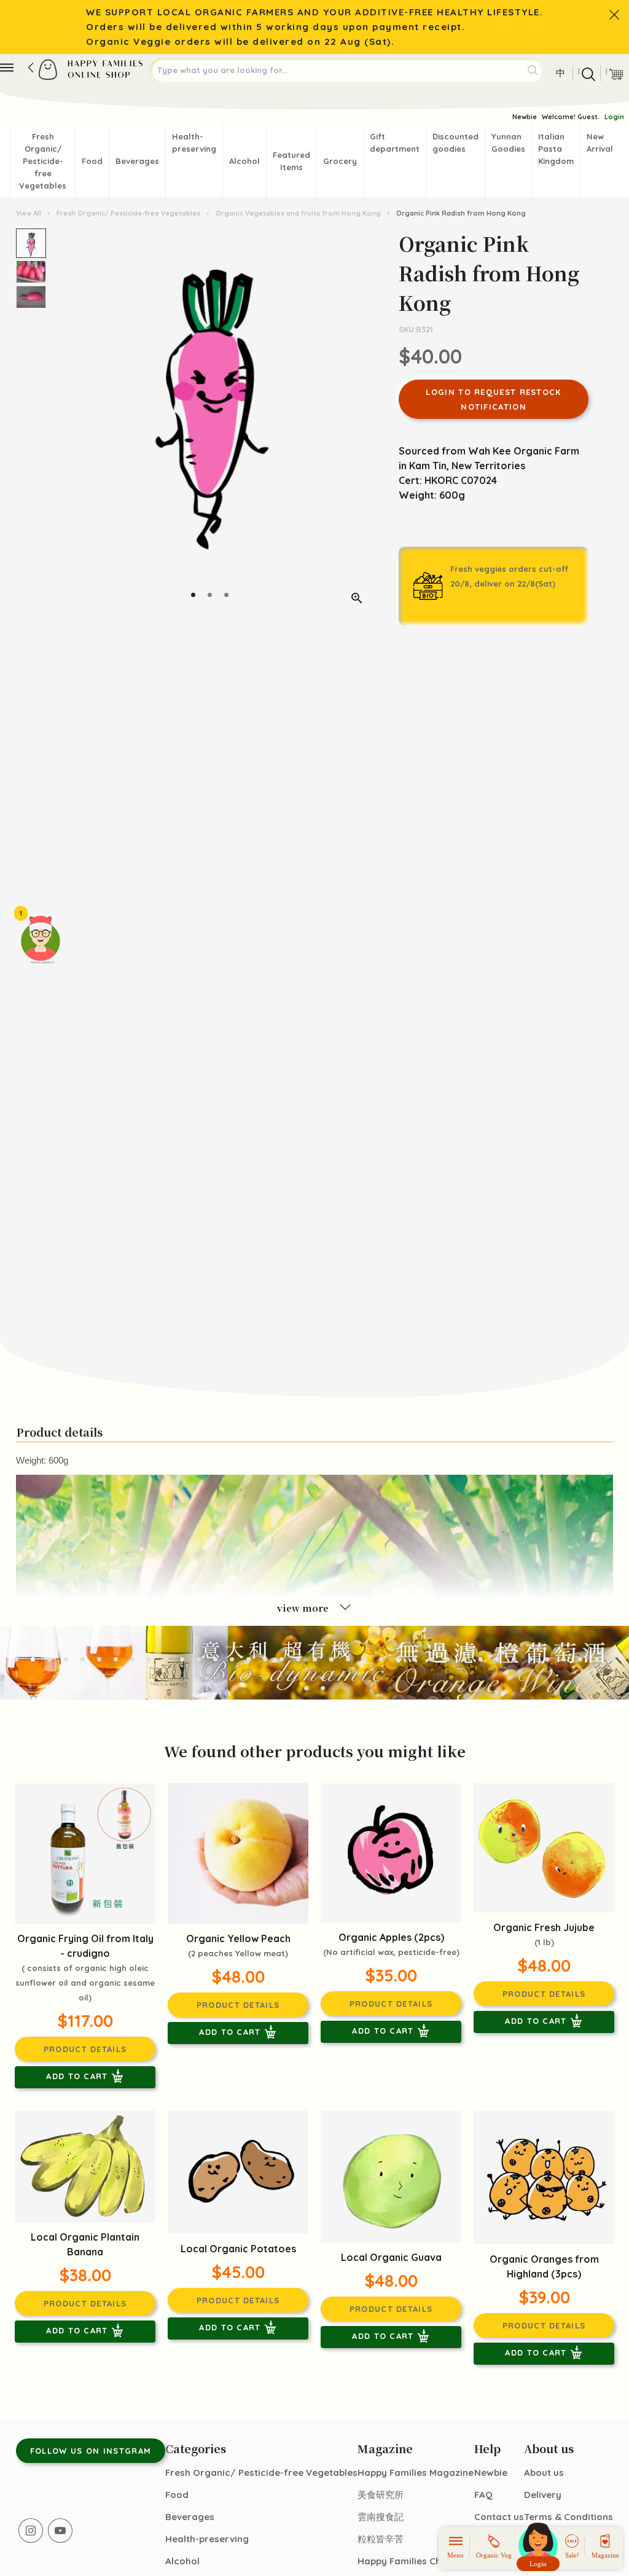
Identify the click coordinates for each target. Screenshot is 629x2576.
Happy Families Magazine (416, 2473)
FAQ (483, 2495)
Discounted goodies (455, 142)
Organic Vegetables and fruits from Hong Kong (298, 213)
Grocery (340, 161)
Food (92, 161)
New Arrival (600, 142)
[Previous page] (58, 422)
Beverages (137, 161)
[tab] (193, 595)
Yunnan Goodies (508, 142)
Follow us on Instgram (91, 2451)
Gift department (395, 142)
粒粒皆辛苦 (381, 2539)
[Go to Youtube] (60, 2531)
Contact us (499, 2517)
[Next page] (362, 422)
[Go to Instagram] (31, 2531)
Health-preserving (194, 142)
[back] (31, 68)
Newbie (525, 117)
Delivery (543, 2495)
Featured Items (291, 161)
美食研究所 (381, 2495)
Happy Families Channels (414, 2561)
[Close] (614, 15)
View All (29, 213)
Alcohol (244, 161)
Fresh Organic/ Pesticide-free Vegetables (43, 161)
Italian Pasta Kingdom (556, 149)
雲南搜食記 (381, 2517)
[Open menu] (7, 68)
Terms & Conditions (568, 2517)
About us (544, 2473)
